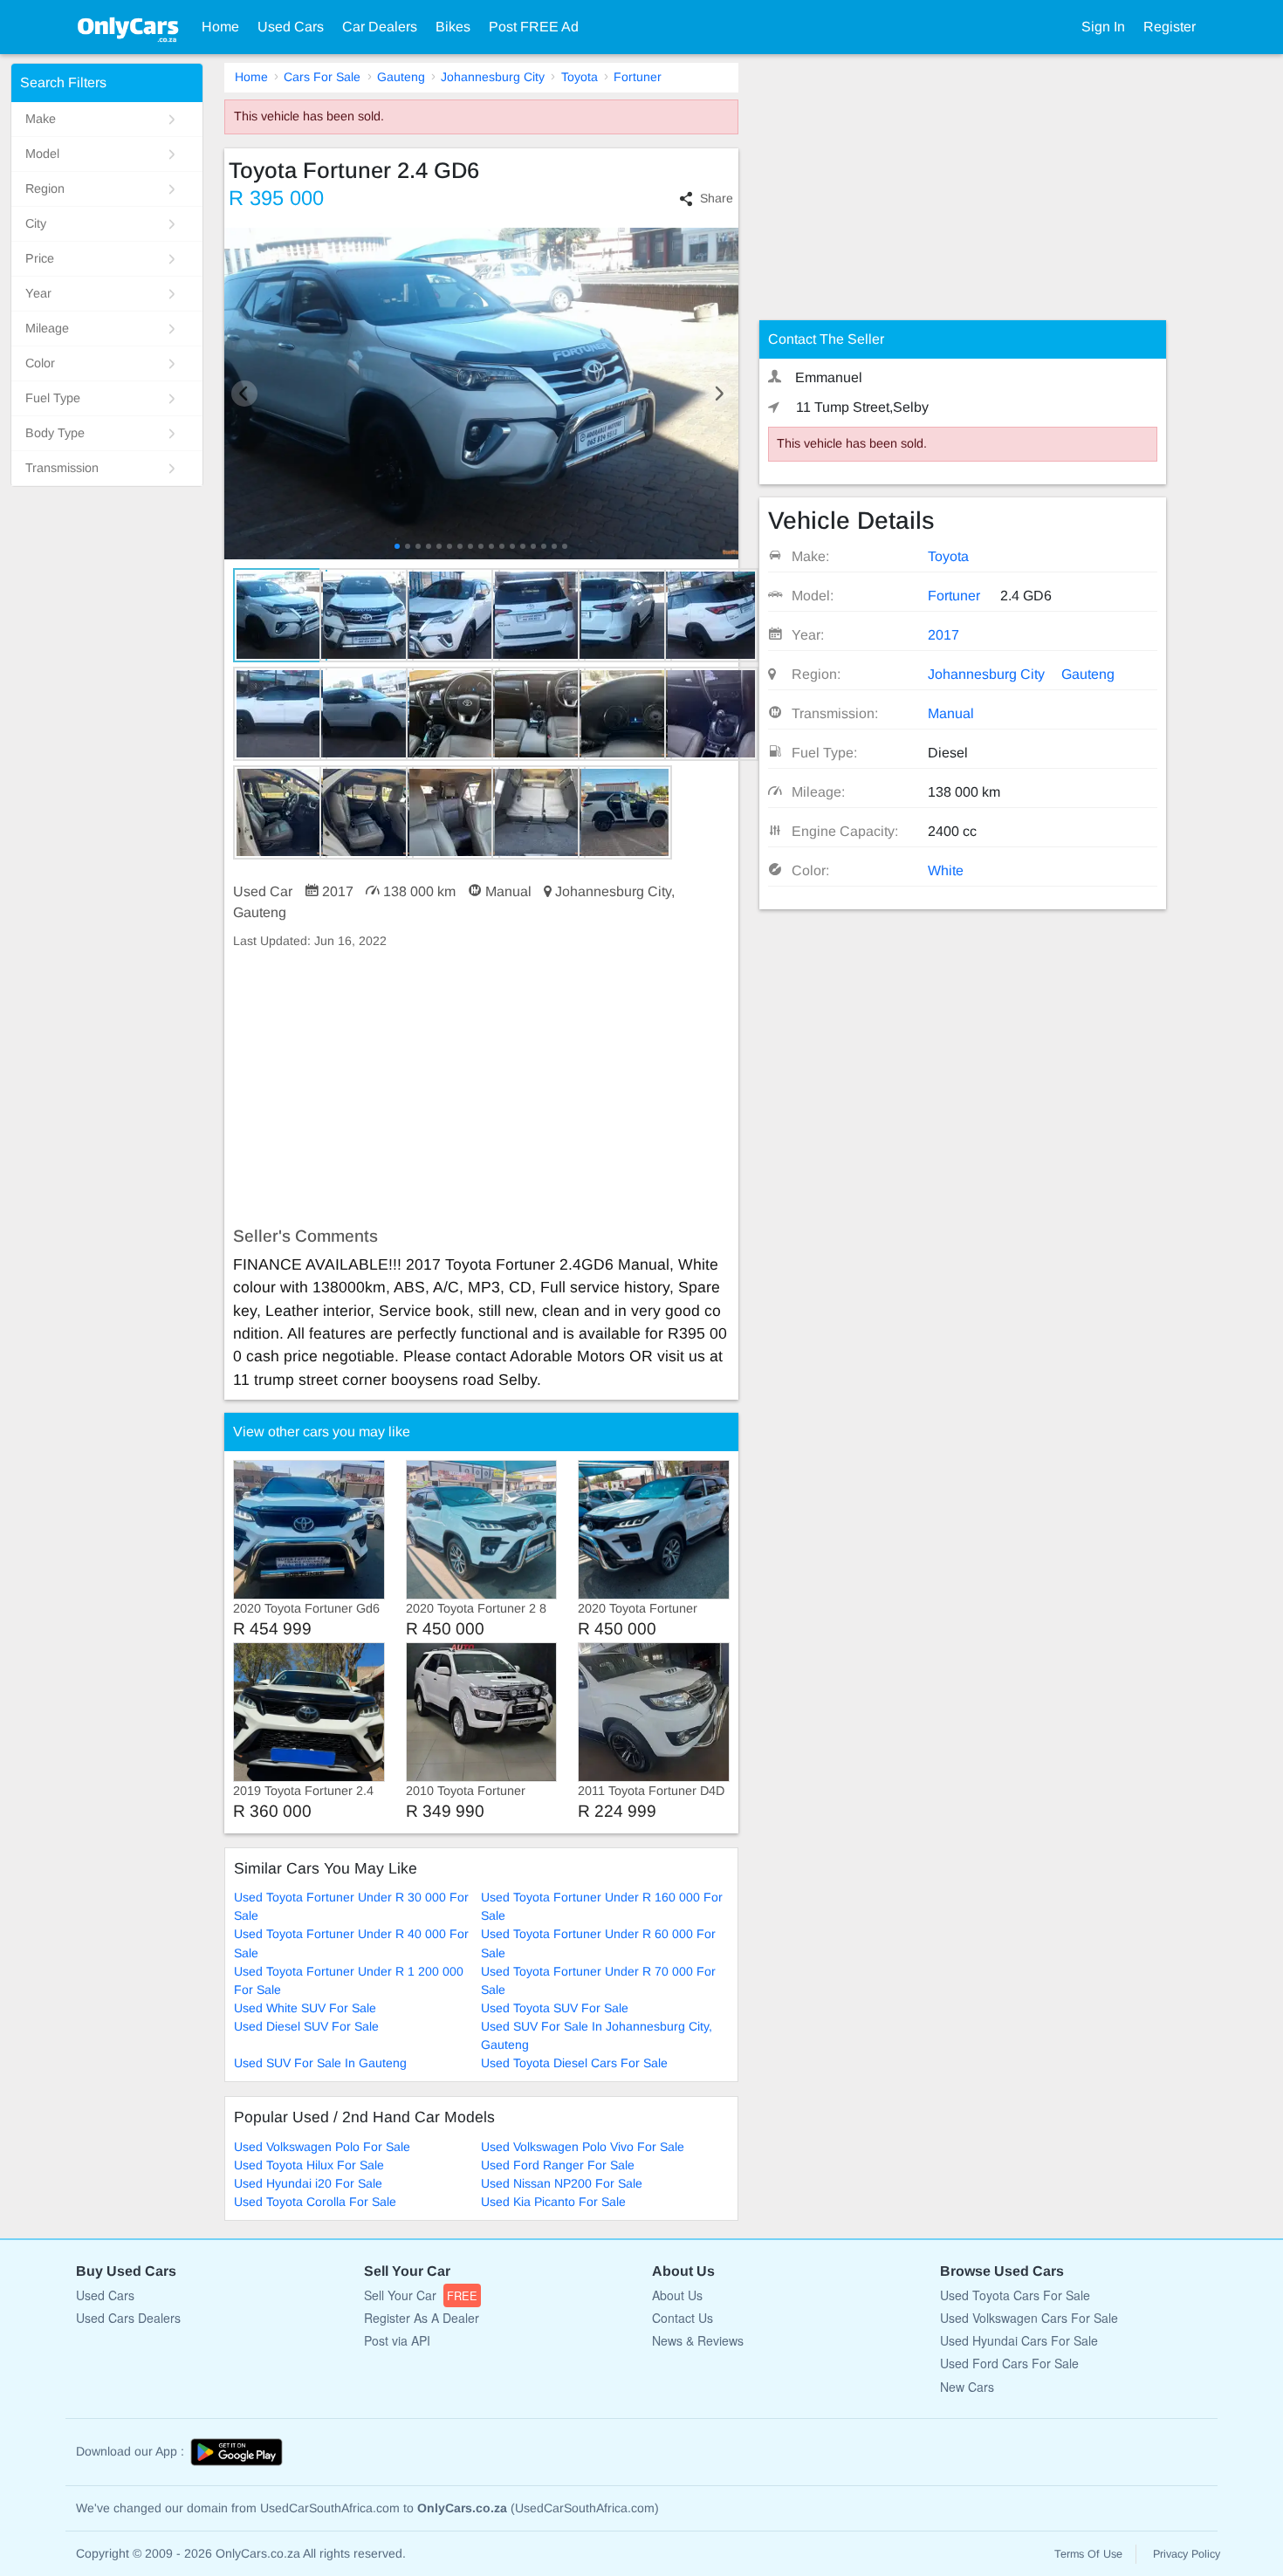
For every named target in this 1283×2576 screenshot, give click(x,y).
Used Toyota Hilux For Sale (309, 2165)
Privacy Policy (1187, 2554)
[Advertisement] (481, 1088)
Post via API (397, 2340)
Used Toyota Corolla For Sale (315, 2202)
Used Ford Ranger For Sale (558, 2165)
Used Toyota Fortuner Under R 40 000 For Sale (351, 1943)
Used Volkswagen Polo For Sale (322, 2147)
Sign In (1103, 27)
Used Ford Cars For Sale (1009, 2363)
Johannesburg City (493, 77)
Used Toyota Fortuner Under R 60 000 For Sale (598, 1943)
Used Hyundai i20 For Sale (308, 2183)
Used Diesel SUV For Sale (306, 2026)
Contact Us (683, 2318)
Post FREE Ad (534, 27)
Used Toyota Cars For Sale (1015, 2295)
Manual (951, 713)
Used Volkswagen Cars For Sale (1029, 2318)
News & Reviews (698, 2340)
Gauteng (401, 77)
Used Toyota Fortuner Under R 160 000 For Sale (602, 1906)
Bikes (453, 27)
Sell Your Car (421, 2295)
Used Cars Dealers (128, 2318)
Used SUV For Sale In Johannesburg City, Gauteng (597, 2035)
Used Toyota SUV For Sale (555, 2008)
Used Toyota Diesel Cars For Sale (574, 2063)
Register (1170, 27)
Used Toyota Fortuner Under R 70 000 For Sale (598, 1980)
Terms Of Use (1088, 2554)
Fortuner (638, 77)
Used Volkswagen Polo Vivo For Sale (583, 2147)
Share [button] (717, 198)
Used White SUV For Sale (305, 2008)
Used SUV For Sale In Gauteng (320, 2063)
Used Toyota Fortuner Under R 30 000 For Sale (351, 1906)
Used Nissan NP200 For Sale (562, 2183)
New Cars (967, 2387)
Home (220, 27)
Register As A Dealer (422, 2318)
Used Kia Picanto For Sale (553, 2202)
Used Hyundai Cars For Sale (1019, 2340)
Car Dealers (380, 27)
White (946, 870)
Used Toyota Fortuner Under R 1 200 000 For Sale (349, 1980)
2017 (943, 635)
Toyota (580, 77)
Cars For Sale (322, 77)
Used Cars (291, 27)
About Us (677, 2295)
